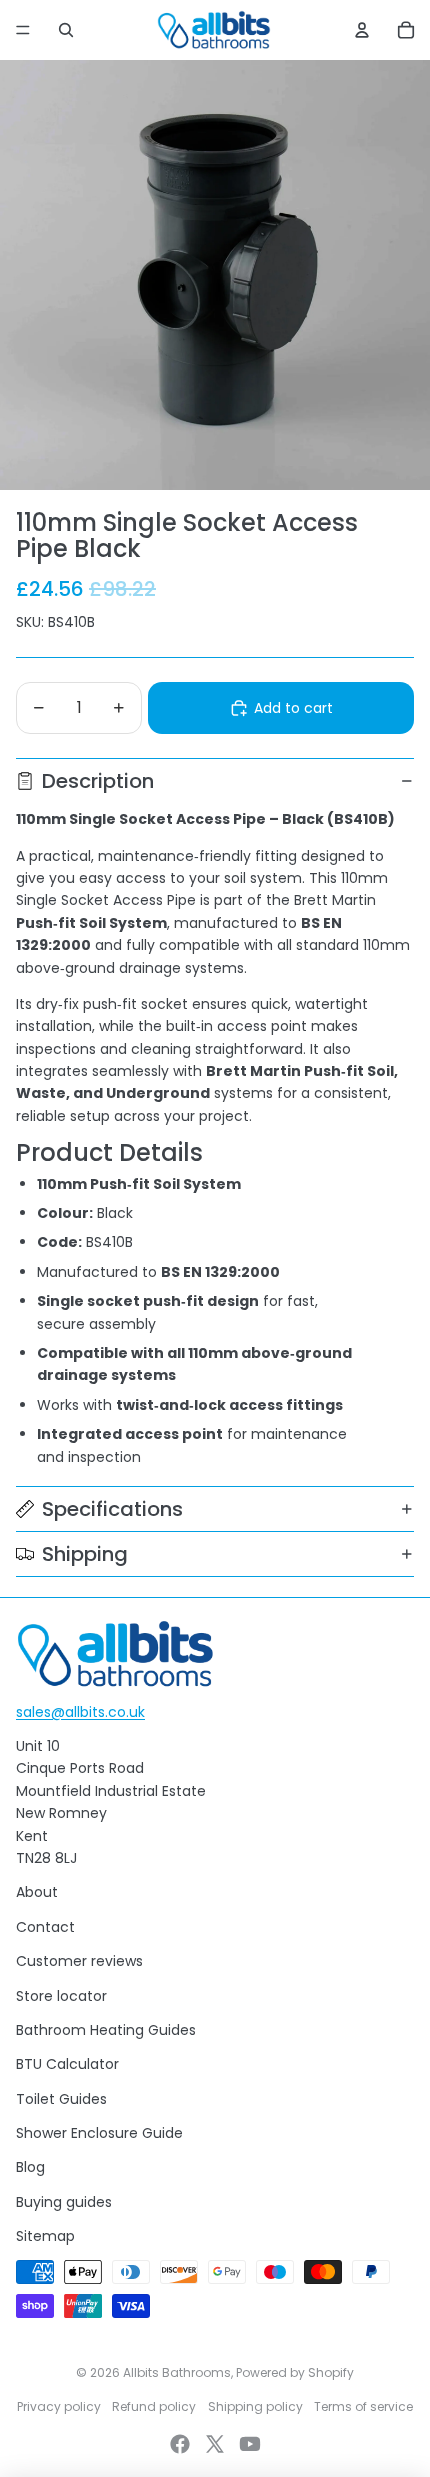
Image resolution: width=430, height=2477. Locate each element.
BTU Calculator (67, 2064)
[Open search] (66, 30)
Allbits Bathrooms (177, 2372)
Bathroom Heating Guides (106, 2030)
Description (98, 781)
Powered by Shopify (295, 2372)
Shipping (85, 1554)
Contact (45, 1927)
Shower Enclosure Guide (99, 2133)
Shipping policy (255, 2406)
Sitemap (45, 2236)
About (37, 1892)
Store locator (61, 1996)
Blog (30, 2167)
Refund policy (154, 2406)
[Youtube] (250, 2444)
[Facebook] (180, 2444)
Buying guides (64, 2202)
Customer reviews (79, 1961)
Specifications (112, 1509)
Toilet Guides (61, 2099)
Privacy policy (59, 2406)
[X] (215, 2444)
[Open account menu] (362, 30)
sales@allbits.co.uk (80, 1712)
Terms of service (363, 2406)
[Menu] (23, 30)
